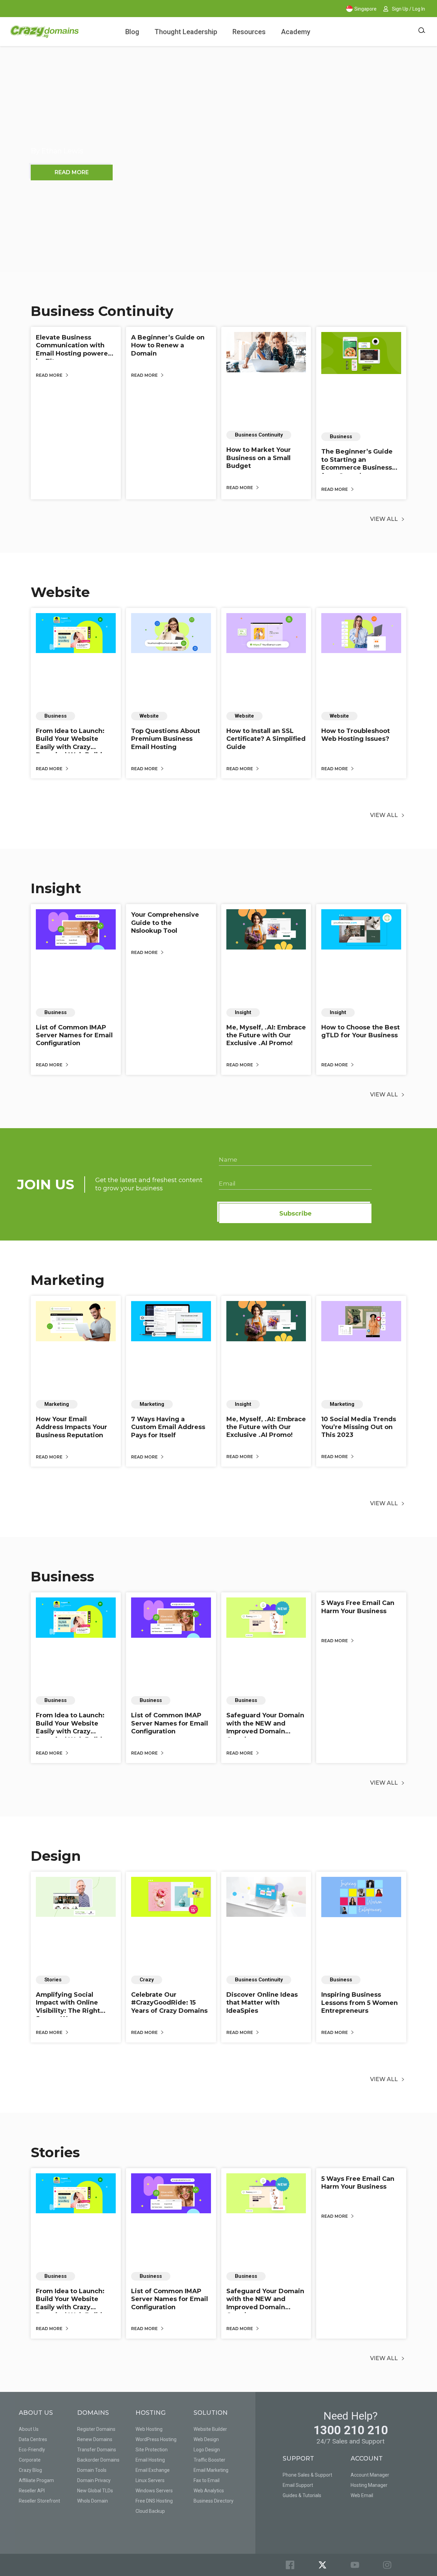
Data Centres (33, 2439)
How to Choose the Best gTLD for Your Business (361, 1031)
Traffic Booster (209, 2460)
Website (60, 592)
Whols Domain (93, 2501)
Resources (249, 32)
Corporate (30, 2460)
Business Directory (214, 2501)
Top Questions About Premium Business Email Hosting (166, 739)
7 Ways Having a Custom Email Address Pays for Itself (168, 1427)
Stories (55, 2152)
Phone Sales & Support (307, 2475)
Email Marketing (211, 2470)
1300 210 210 (351, 2430)
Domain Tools (92, 2470)
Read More (50, 375)
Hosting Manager (369, 2485)
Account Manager (370, 2475)
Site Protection (152, 2450)
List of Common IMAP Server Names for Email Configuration (74, 1035)
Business (62, 1576)
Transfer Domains (97, 2450)
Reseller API (32, 2491)
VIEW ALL (384, 519)
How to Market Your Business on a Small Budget (259, 458)
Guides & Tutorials (302, 2495)
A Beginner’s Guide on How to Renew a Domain (168, 345)
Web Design (206, 2439)
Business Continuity (102, 311)
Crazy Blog (30, 2470)
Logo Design (207, 2450)
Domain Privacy (94, 2480)
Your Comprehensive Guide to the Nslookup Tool (165, 923)
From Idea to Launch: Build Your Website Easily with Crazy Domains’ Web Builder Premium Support (72, 747)
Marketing (68, 1280)
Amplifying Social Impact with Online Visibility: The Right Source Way (68, 2007)
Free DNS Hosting (154, 2501)
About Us (29, 2429)
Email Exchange (153, 2470)
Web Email (362, 2495)
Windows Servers (154, 2491)
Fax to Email (207, 2480)
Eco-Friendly (32, 2450)
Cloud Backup (150, 2511)
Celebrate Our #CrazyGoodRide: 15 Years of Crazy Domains (169, 2003)
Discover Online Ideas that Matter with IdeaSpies (262, 2003)
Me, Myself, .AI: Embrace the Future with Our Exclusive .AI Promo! (266, 1035)
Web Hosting (149, 2429)
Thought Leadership (186, 32)
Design (56, 1856)
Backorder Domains (98, 2460)
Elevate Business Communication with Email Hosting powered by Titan (74, 349)
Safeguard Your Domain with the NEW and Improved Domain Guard (265, 1727)
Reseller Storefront (39, 2501)
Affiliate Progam (36, 2480)
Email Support (298, 2485)
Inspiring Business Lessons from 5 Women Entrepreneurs (360, 2003)
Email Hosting (150, 2460)
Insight (56, 888)
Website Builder (210, 2429)
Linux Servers (150, 2480)
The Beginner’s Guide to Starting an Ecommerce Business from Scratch (357, 463)
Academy (296, 32)
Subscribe (295, 1214)
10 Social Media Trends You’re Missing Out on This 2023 (359, 1427)
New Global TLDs (95, 2491)
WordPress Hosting (156, 2439)
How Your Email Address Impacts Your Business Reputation (72, 1427)
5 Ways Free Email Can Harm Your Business (358, 1607)
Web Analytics (209, 2491)
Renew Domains (95, 2439)
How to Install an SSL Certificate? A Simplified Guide (266, 739)
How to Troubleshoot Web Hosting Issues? (356, 735)
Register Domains (96, 2429)
